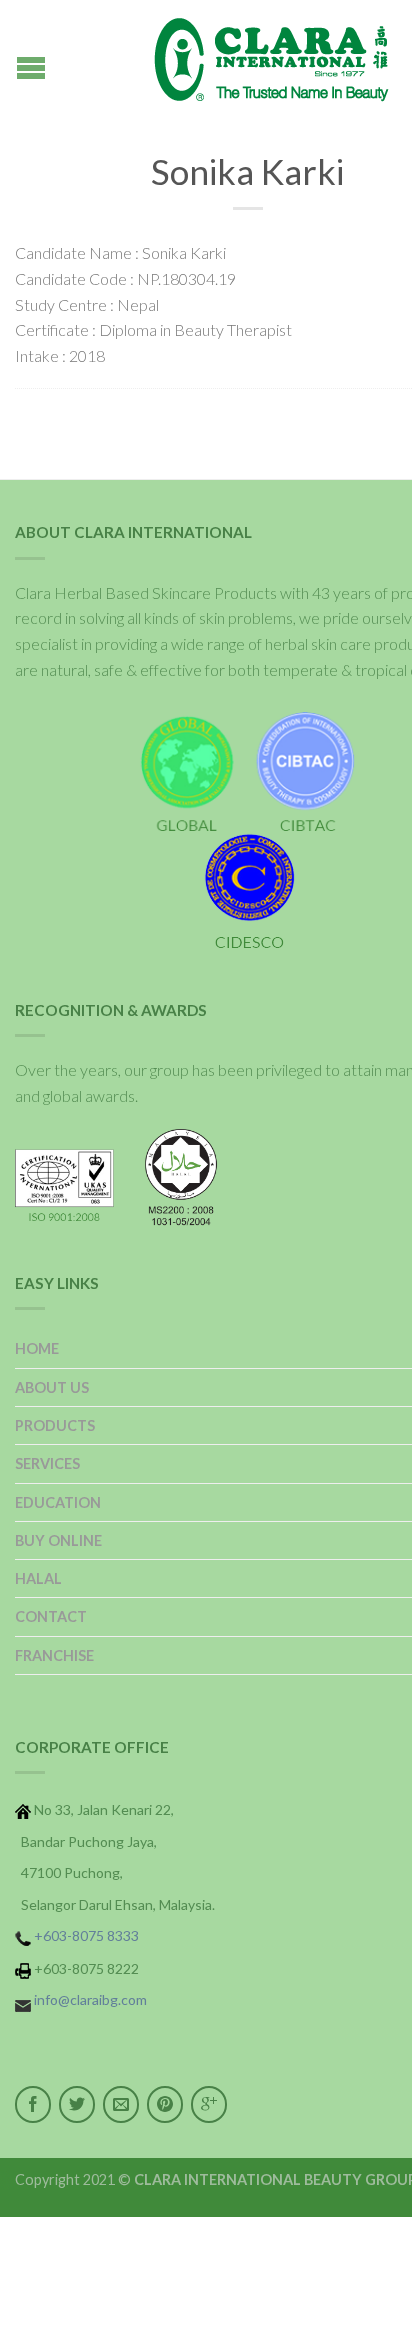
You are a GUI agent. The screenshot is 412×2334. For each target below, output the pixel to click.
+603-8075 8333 (86, 1935)
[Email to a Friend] (121, 2104)
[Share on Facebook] (33, 2104)
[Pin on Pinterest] (165, 2104)
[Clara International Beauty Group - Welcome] (248, 60)
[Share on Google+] (209, 2104)
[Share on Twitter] (77, 2104)
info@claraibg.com (90, 1999)
